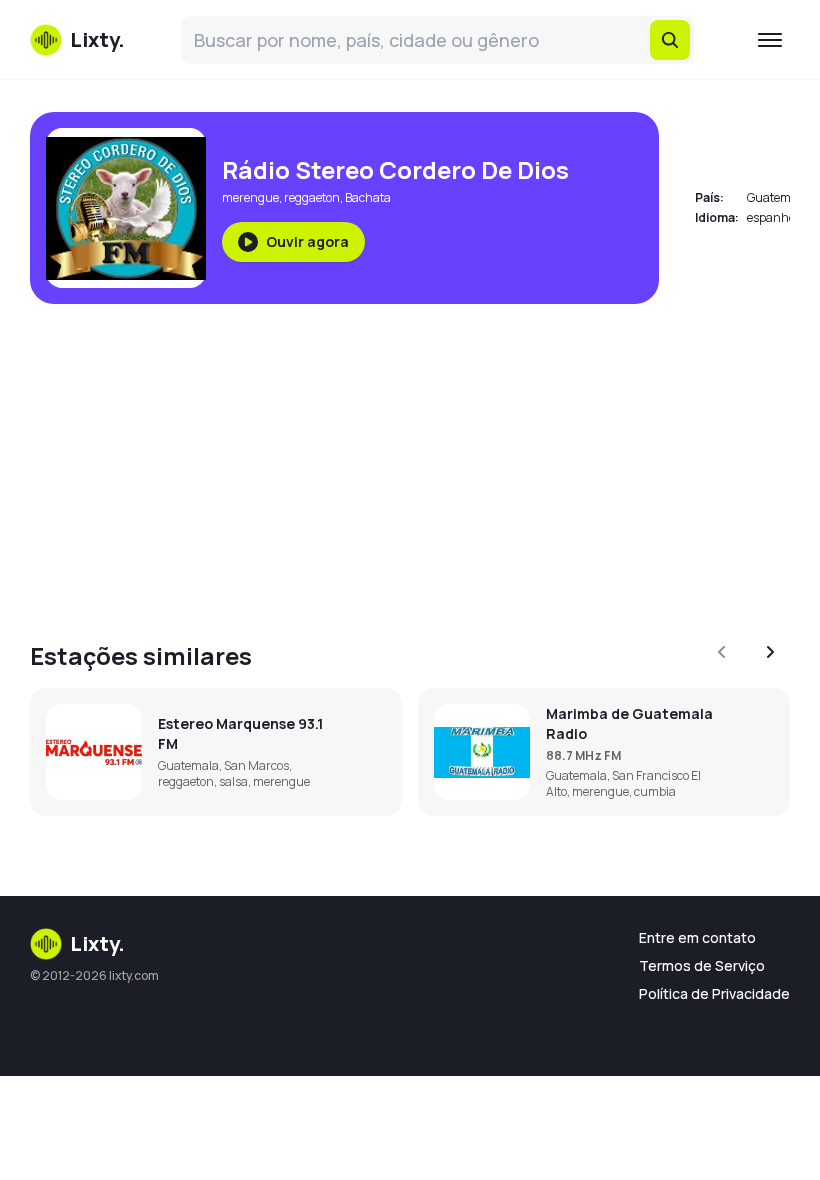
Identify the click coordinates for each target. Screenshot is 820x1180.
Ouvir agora (307, 241)
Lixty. (97, 943)
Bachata (368, 197)
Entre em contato (697, 937)
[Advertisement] (410, 460)
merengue (250, 197)
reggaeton (312, 197)
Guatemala (777, 197)
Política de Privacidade (714, 993)
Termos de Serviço (702, 965)
